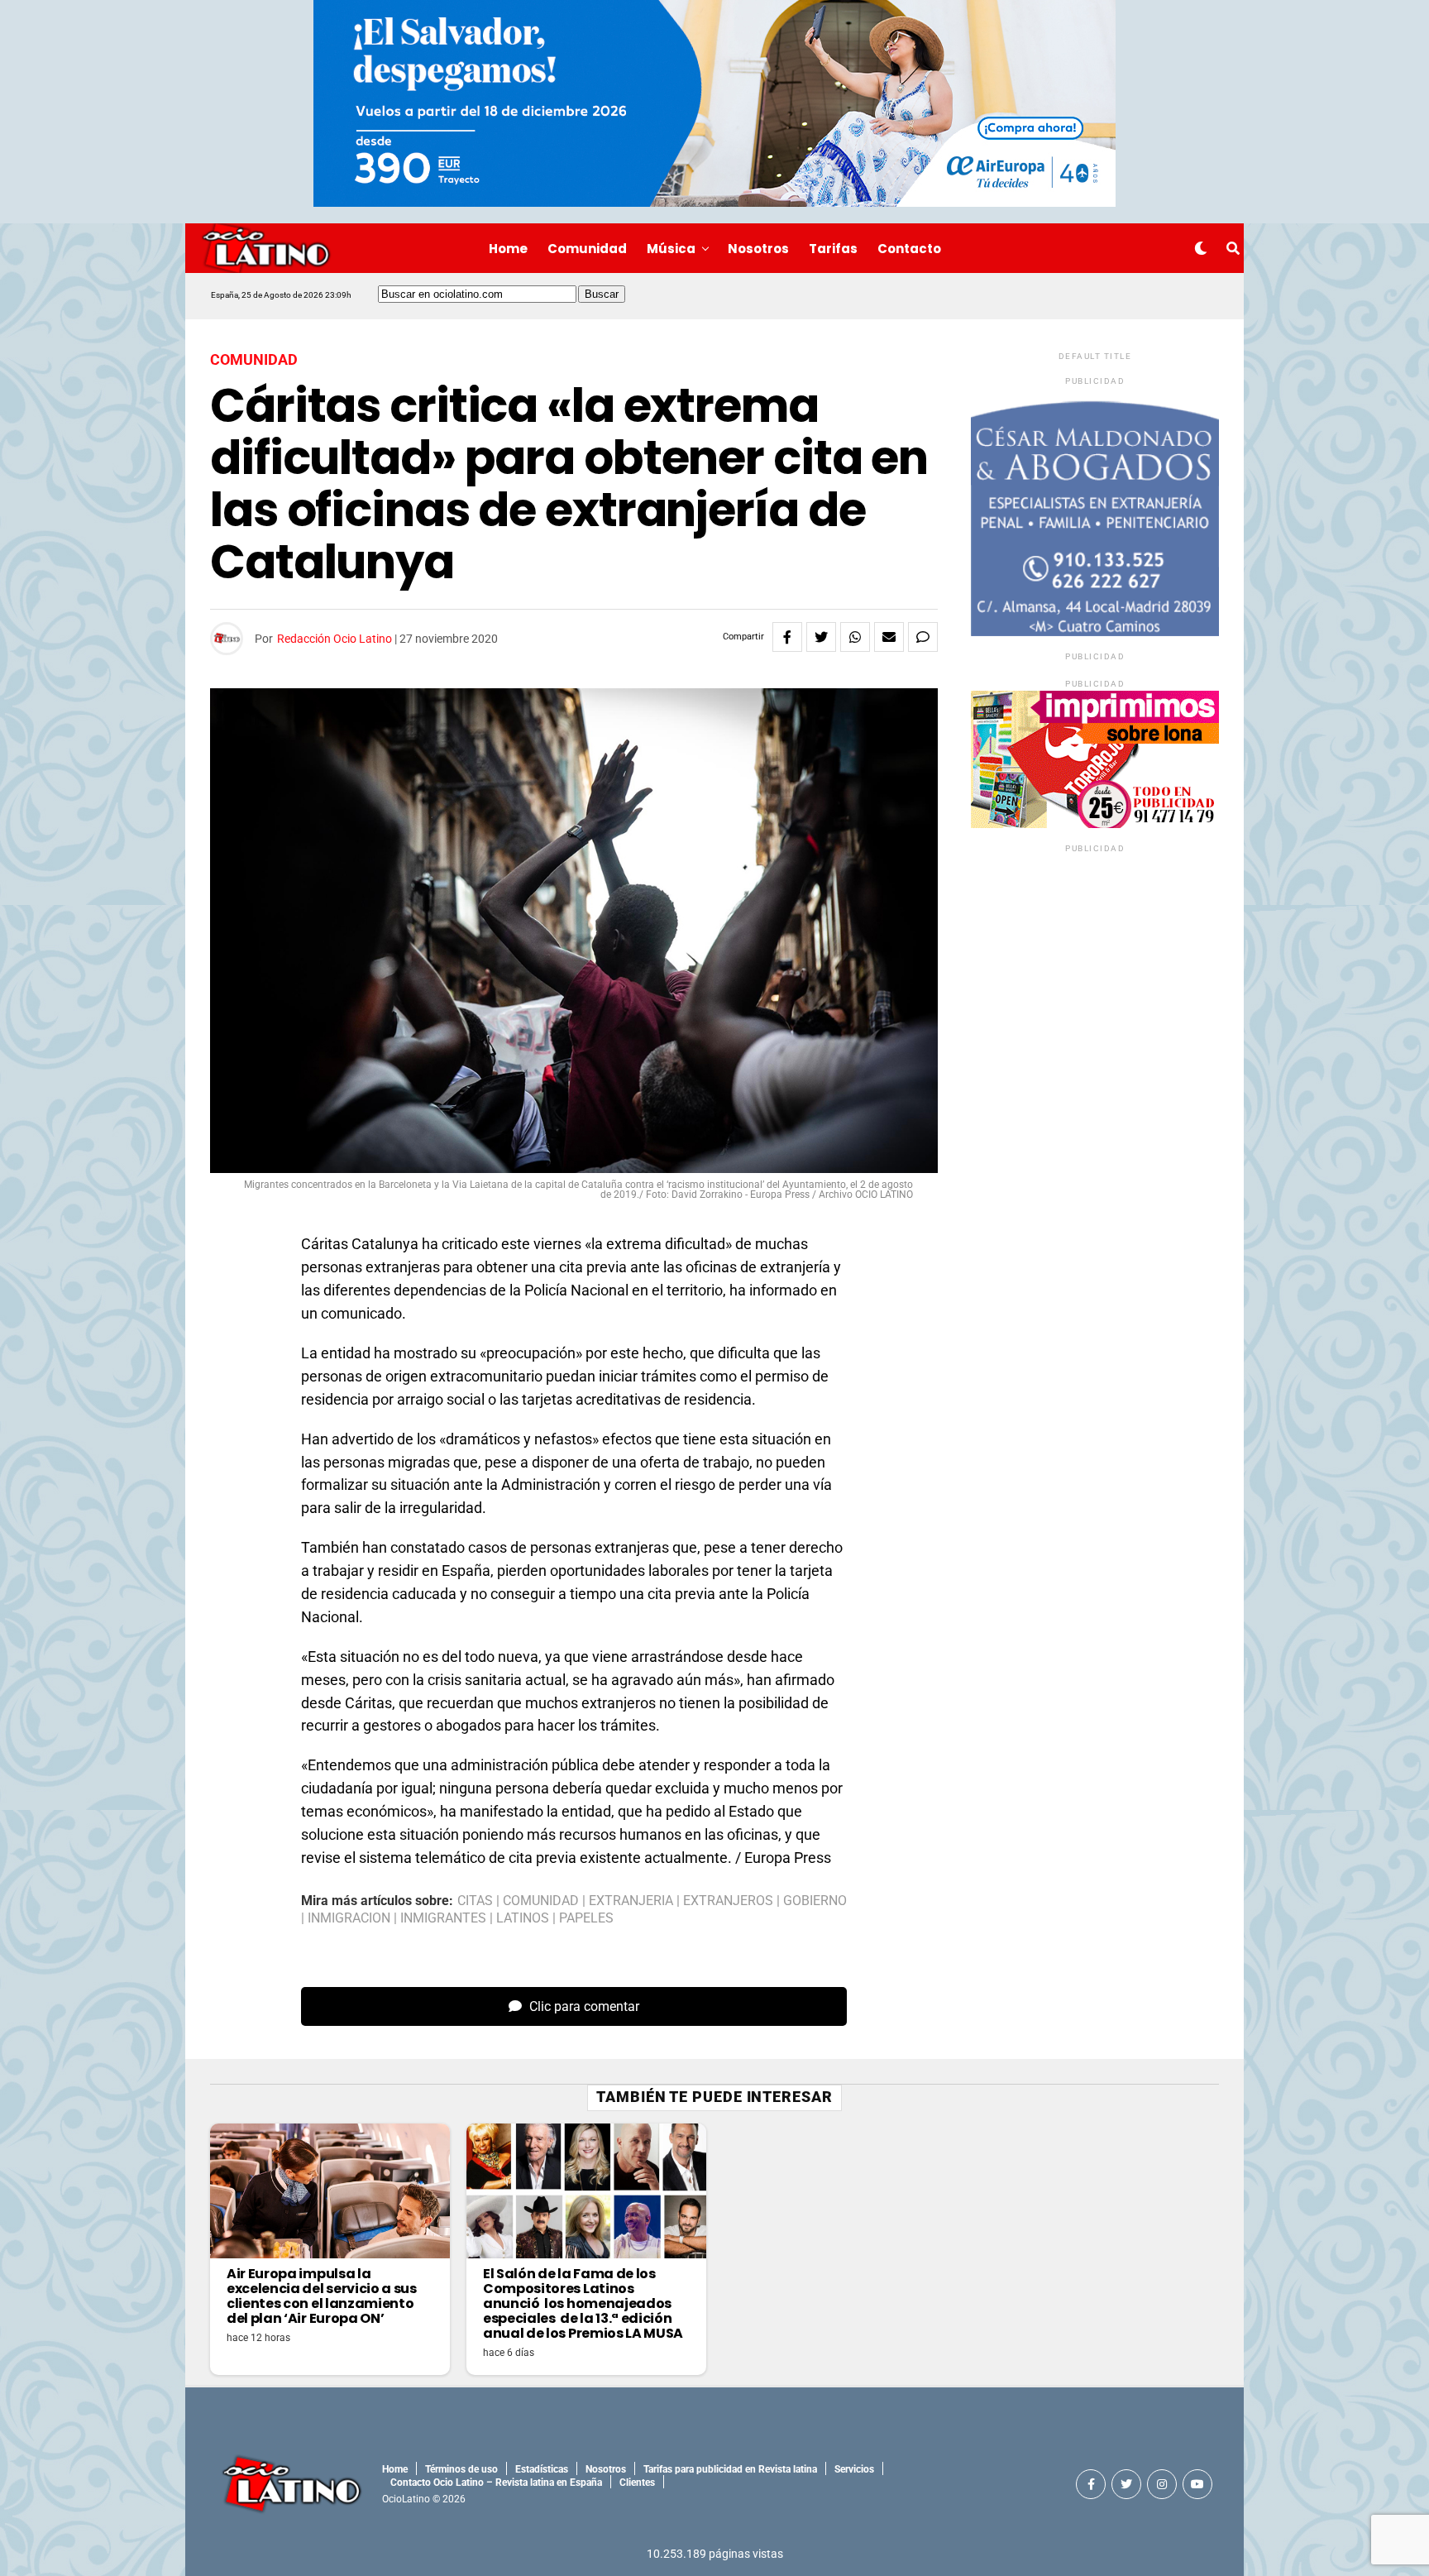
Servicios (854, 2469)
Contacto (909, 249)
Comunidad (587, 249)
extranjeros (728, 1901)
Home (508, 249)
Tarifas (833, 249)
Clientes (637, 2483)
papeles (586, 1918)
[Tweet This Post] (821, 637)
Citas (475, 1901)
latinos (523, 1918)
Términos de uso (461, 2469)
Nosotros (758, 249)
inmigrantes (443, 1918)
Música (671, 249)
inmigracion (349, 1918)
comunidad (541, 1901)
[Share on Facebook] (787, 637)
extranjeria (631, 1901)
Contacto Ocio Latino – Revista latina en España (496, 2483)
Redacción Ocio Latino (335, 639)
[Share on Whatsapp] (855, 637)
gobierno (815, 1901)
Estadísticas (542, 2469)
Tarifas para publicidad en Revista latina (730, 2469)
